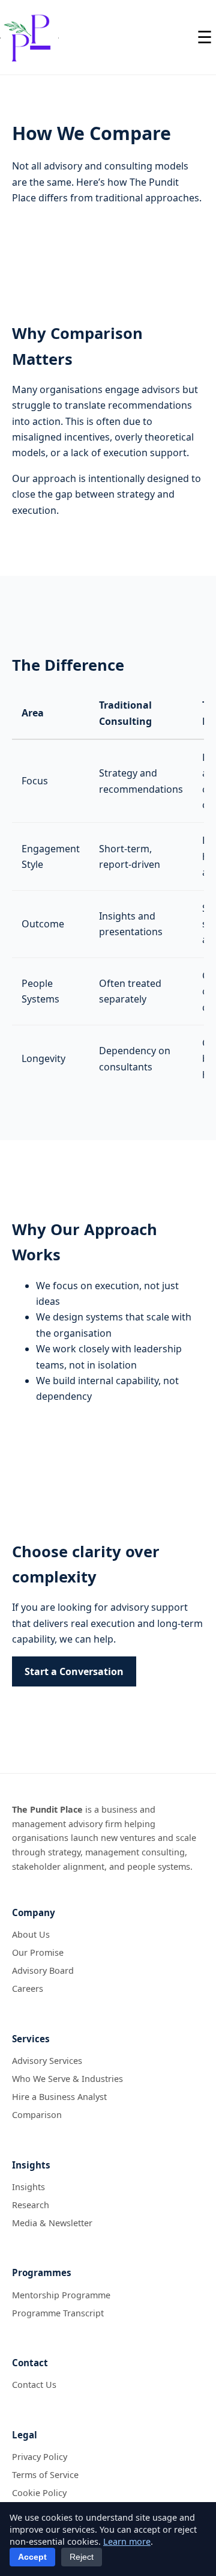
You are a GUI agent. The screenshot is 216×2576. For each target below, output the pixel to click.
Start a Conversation (74, 1671)
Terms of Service (45, 2475)
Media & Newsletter (52, 2223)
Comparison (37, 2115)
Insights (28, 2187)
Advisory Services (47, 2061)
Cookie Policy (39, 2493)
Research (31, 2205)
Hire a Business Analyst (59, 2097)
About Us (31, 1934)
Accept (32, 2557)
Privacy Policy (40, 2457)
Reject (82, 2557)
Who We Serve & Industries (67, 2079)
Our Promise (38, 1952)
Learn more (127, 2541)
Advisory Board (43, 1970)
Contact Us (34, 2385)
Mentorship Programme (61, 2295)
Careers (28, 1988)
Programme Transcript (58, 2313)
